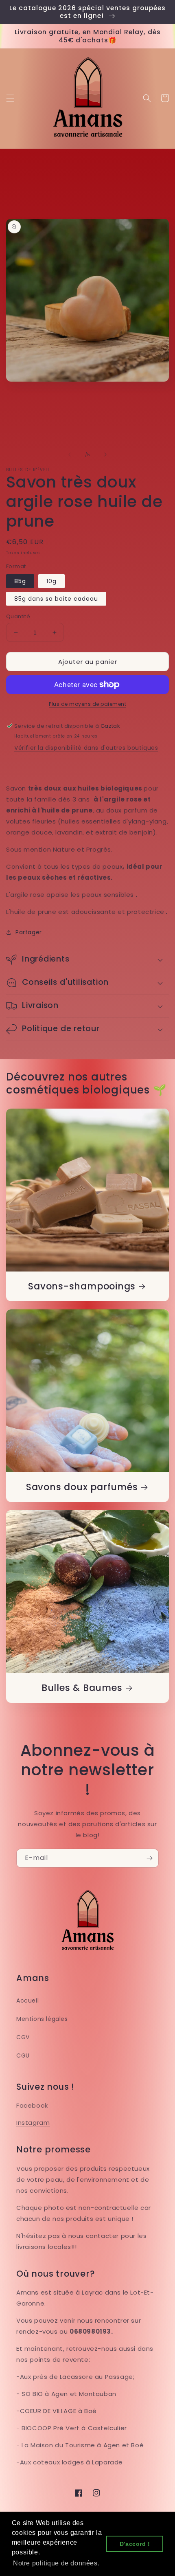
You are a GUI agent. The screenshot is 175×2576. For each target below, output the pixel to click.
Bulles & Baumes (82, 1688)
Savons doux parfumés (82, 1487)
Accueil (27, 2001)
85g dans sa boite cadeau (56, 599)
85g (20, 581)
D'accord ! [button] (135, 2544)
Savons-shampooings (82, 1286)
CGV (23, 2037)
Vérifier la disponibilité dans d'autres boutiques (86, 748)
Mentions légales (42, 2019)
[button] (10, 98)
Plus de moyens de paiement (87, 704)
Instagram (33, 2123)
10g (51, 581)
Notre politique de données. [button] (56, 2563)
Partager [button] (29, 932)
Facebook (32, 2105)
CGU (23, 2056)
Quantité (18, 616)
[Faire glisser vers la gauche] (70, 455)
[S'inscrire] (149, 1858)
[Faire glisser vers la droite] (105, 455)
